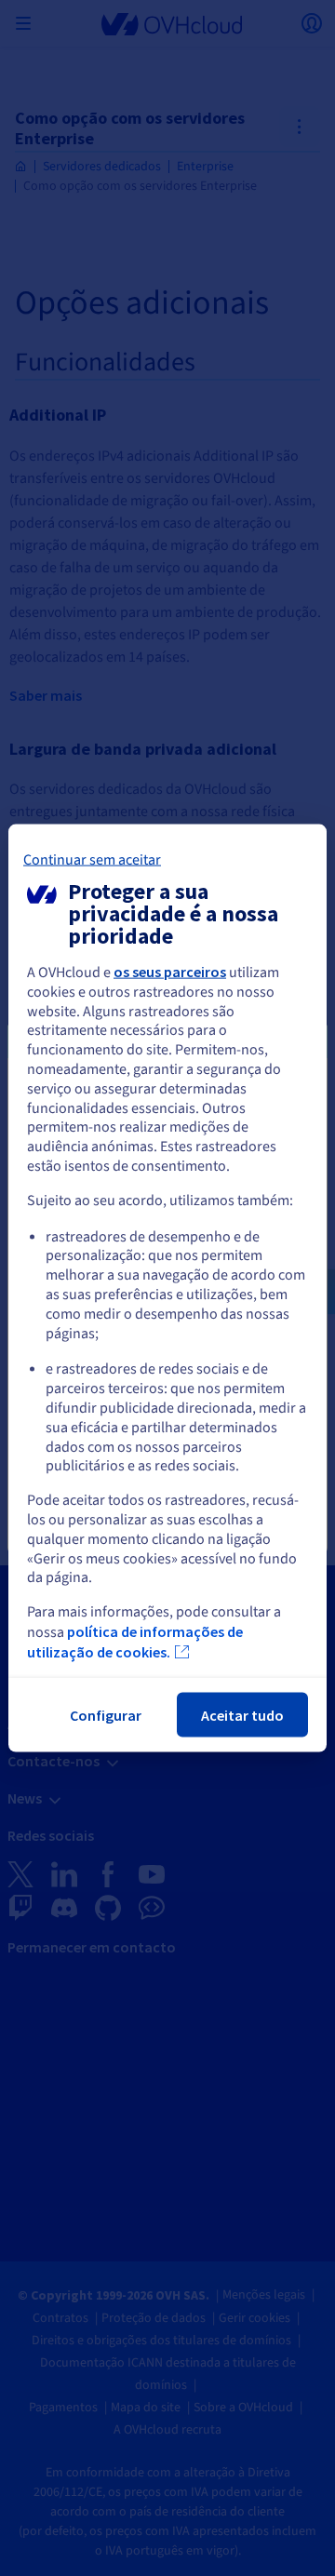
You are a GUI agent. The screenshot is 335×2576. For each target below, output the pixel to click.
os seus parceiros (170, 972)
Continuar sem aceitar (92, 860)
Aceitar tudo (242, 1714)
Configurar (106, 1714)
